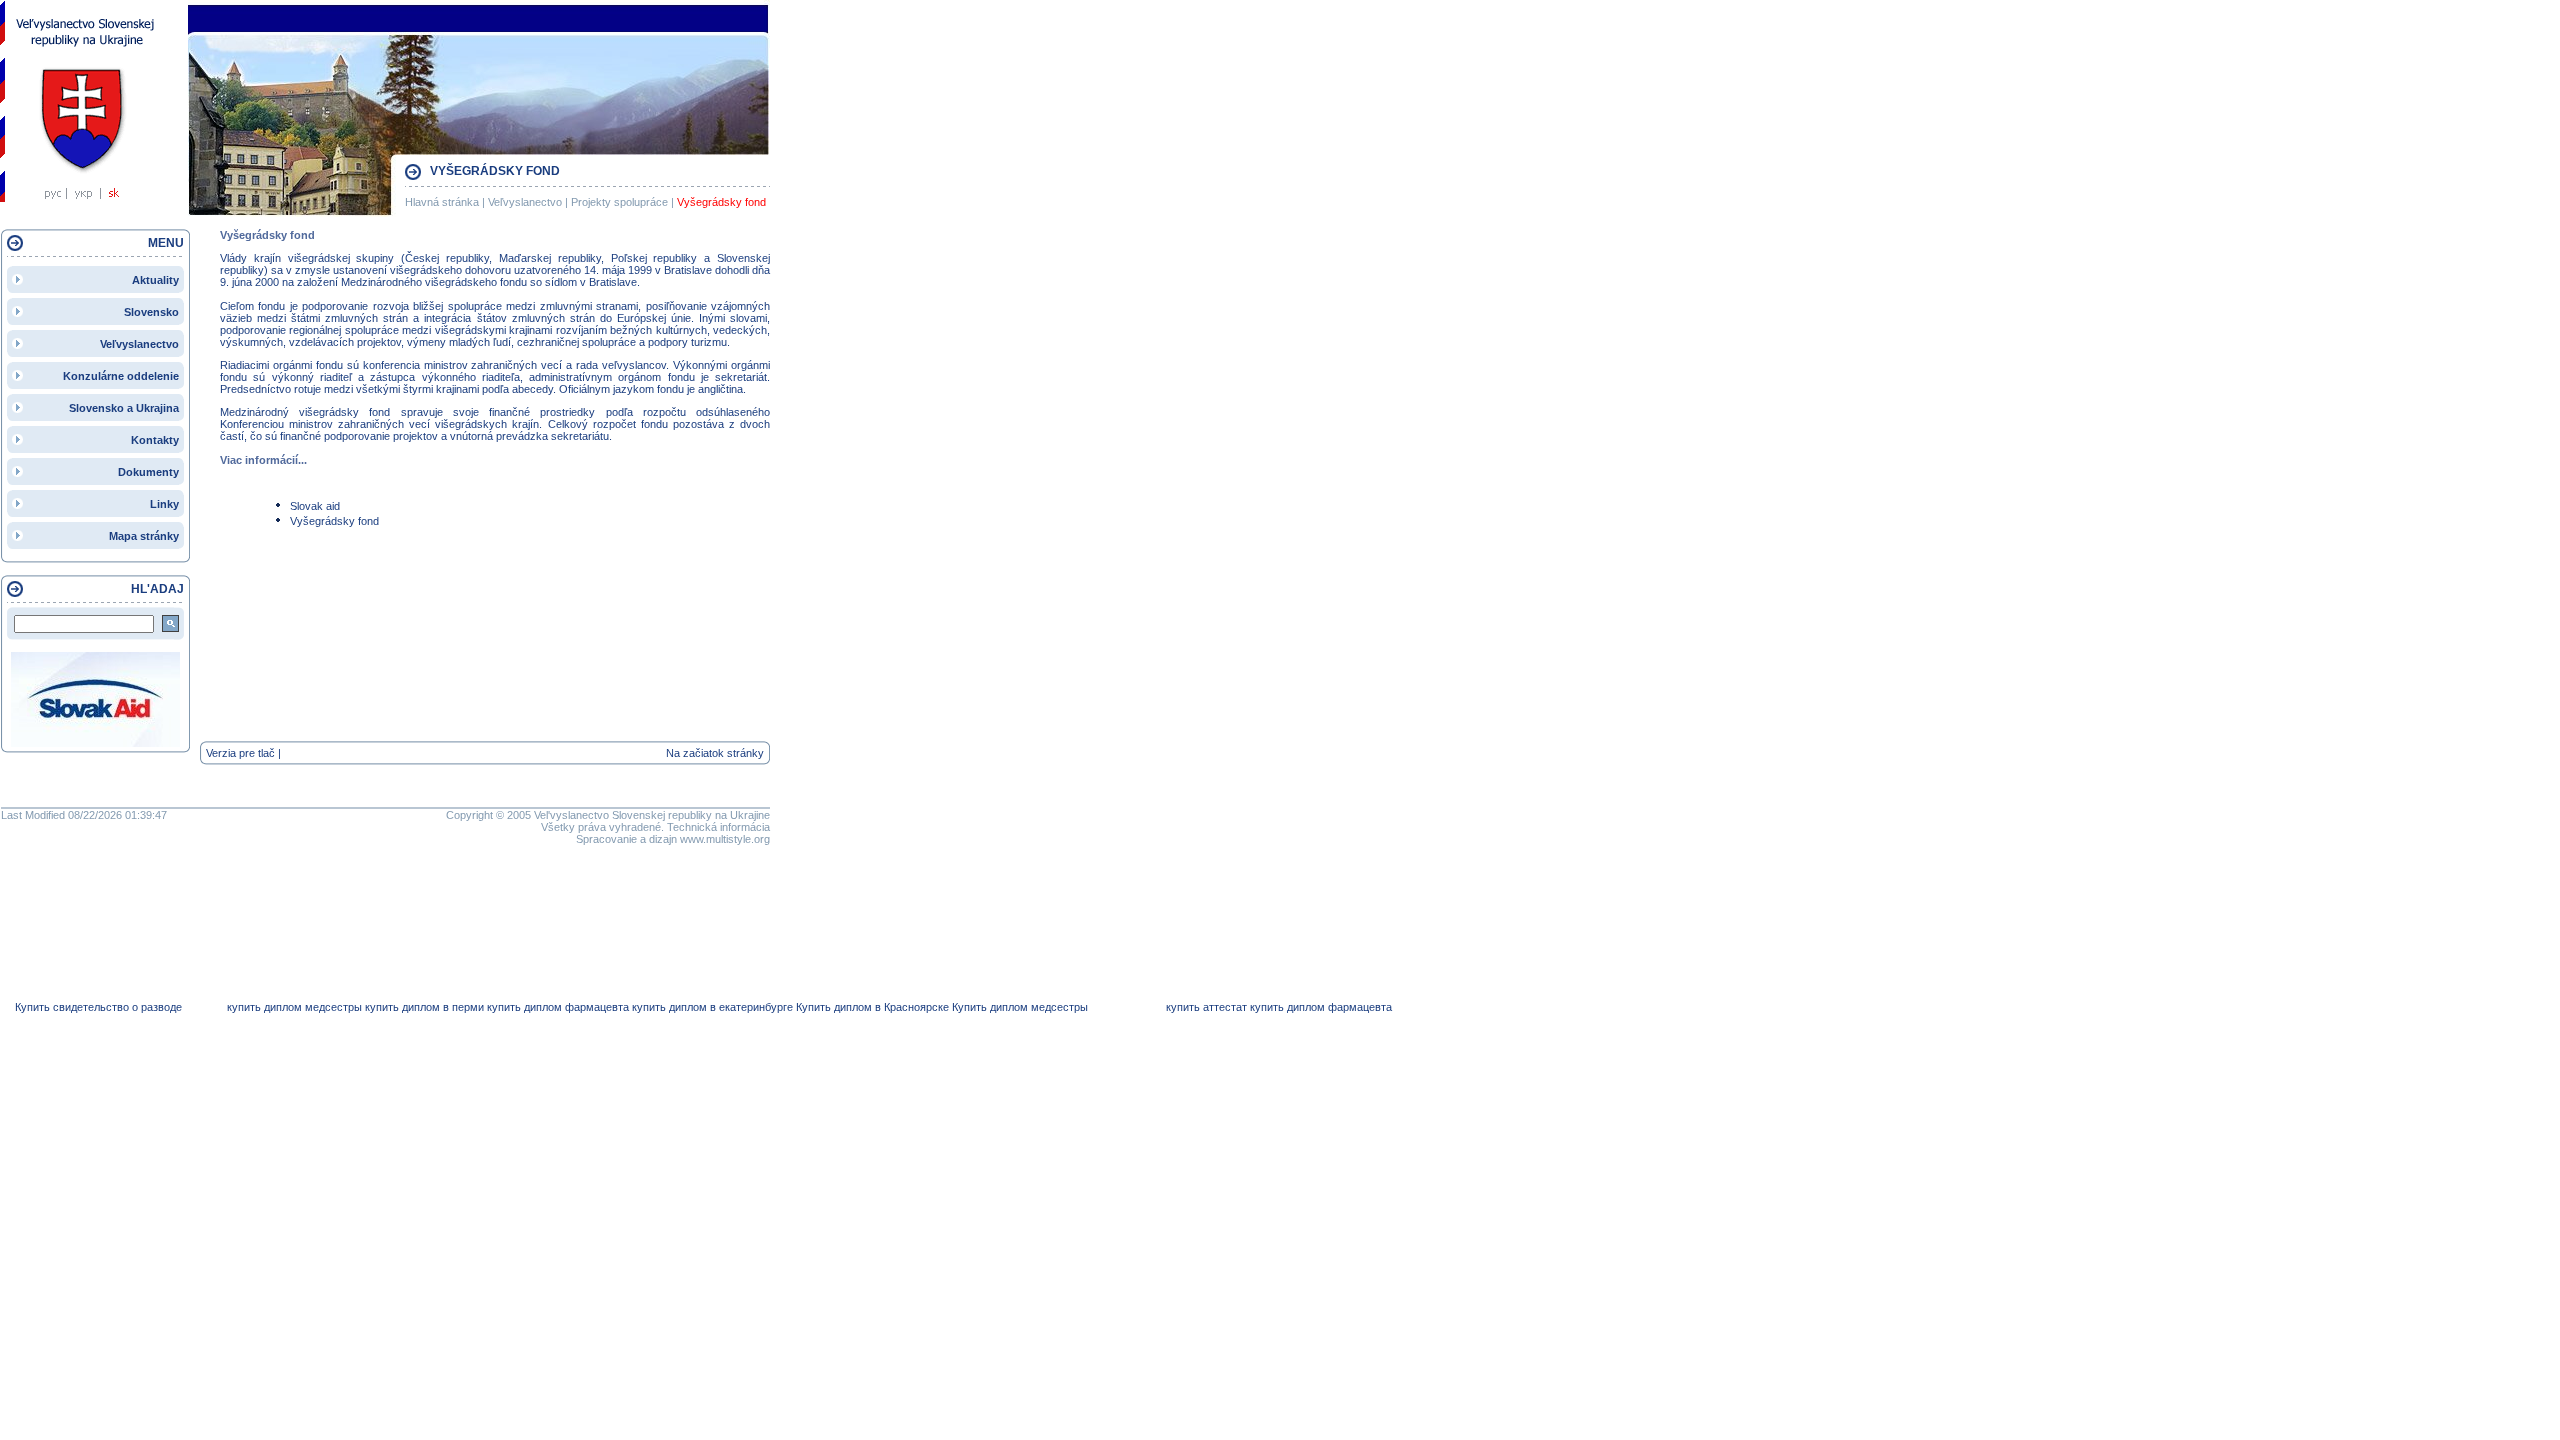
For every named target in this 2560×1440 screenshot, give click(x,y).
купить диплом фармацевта (558, 1007)
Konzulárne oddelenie (121, 376)
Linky (164, 504)
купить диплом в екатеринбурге (712, 1007)
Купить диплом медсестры (1020, 1007)
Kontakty (155, 440)
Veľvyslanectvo (525, 202)
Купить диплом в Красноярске (872, 1007)
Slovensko (151, 312)
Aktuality (155, 280)
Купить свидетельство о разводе (98, 1007)
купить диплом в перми (424, 1007)
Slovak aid (315, 506)
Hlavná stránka (442, 202)
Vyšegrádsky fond (721, 202)
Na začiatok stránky (715, 753)
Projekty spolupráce (619, 202)
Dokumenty (148, 472)
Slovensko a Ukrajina (124, 408)
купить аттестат (1206, 1007)
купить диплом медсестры (294, 1007)
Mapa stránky (144, 536)
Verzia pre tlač (240, 753)
